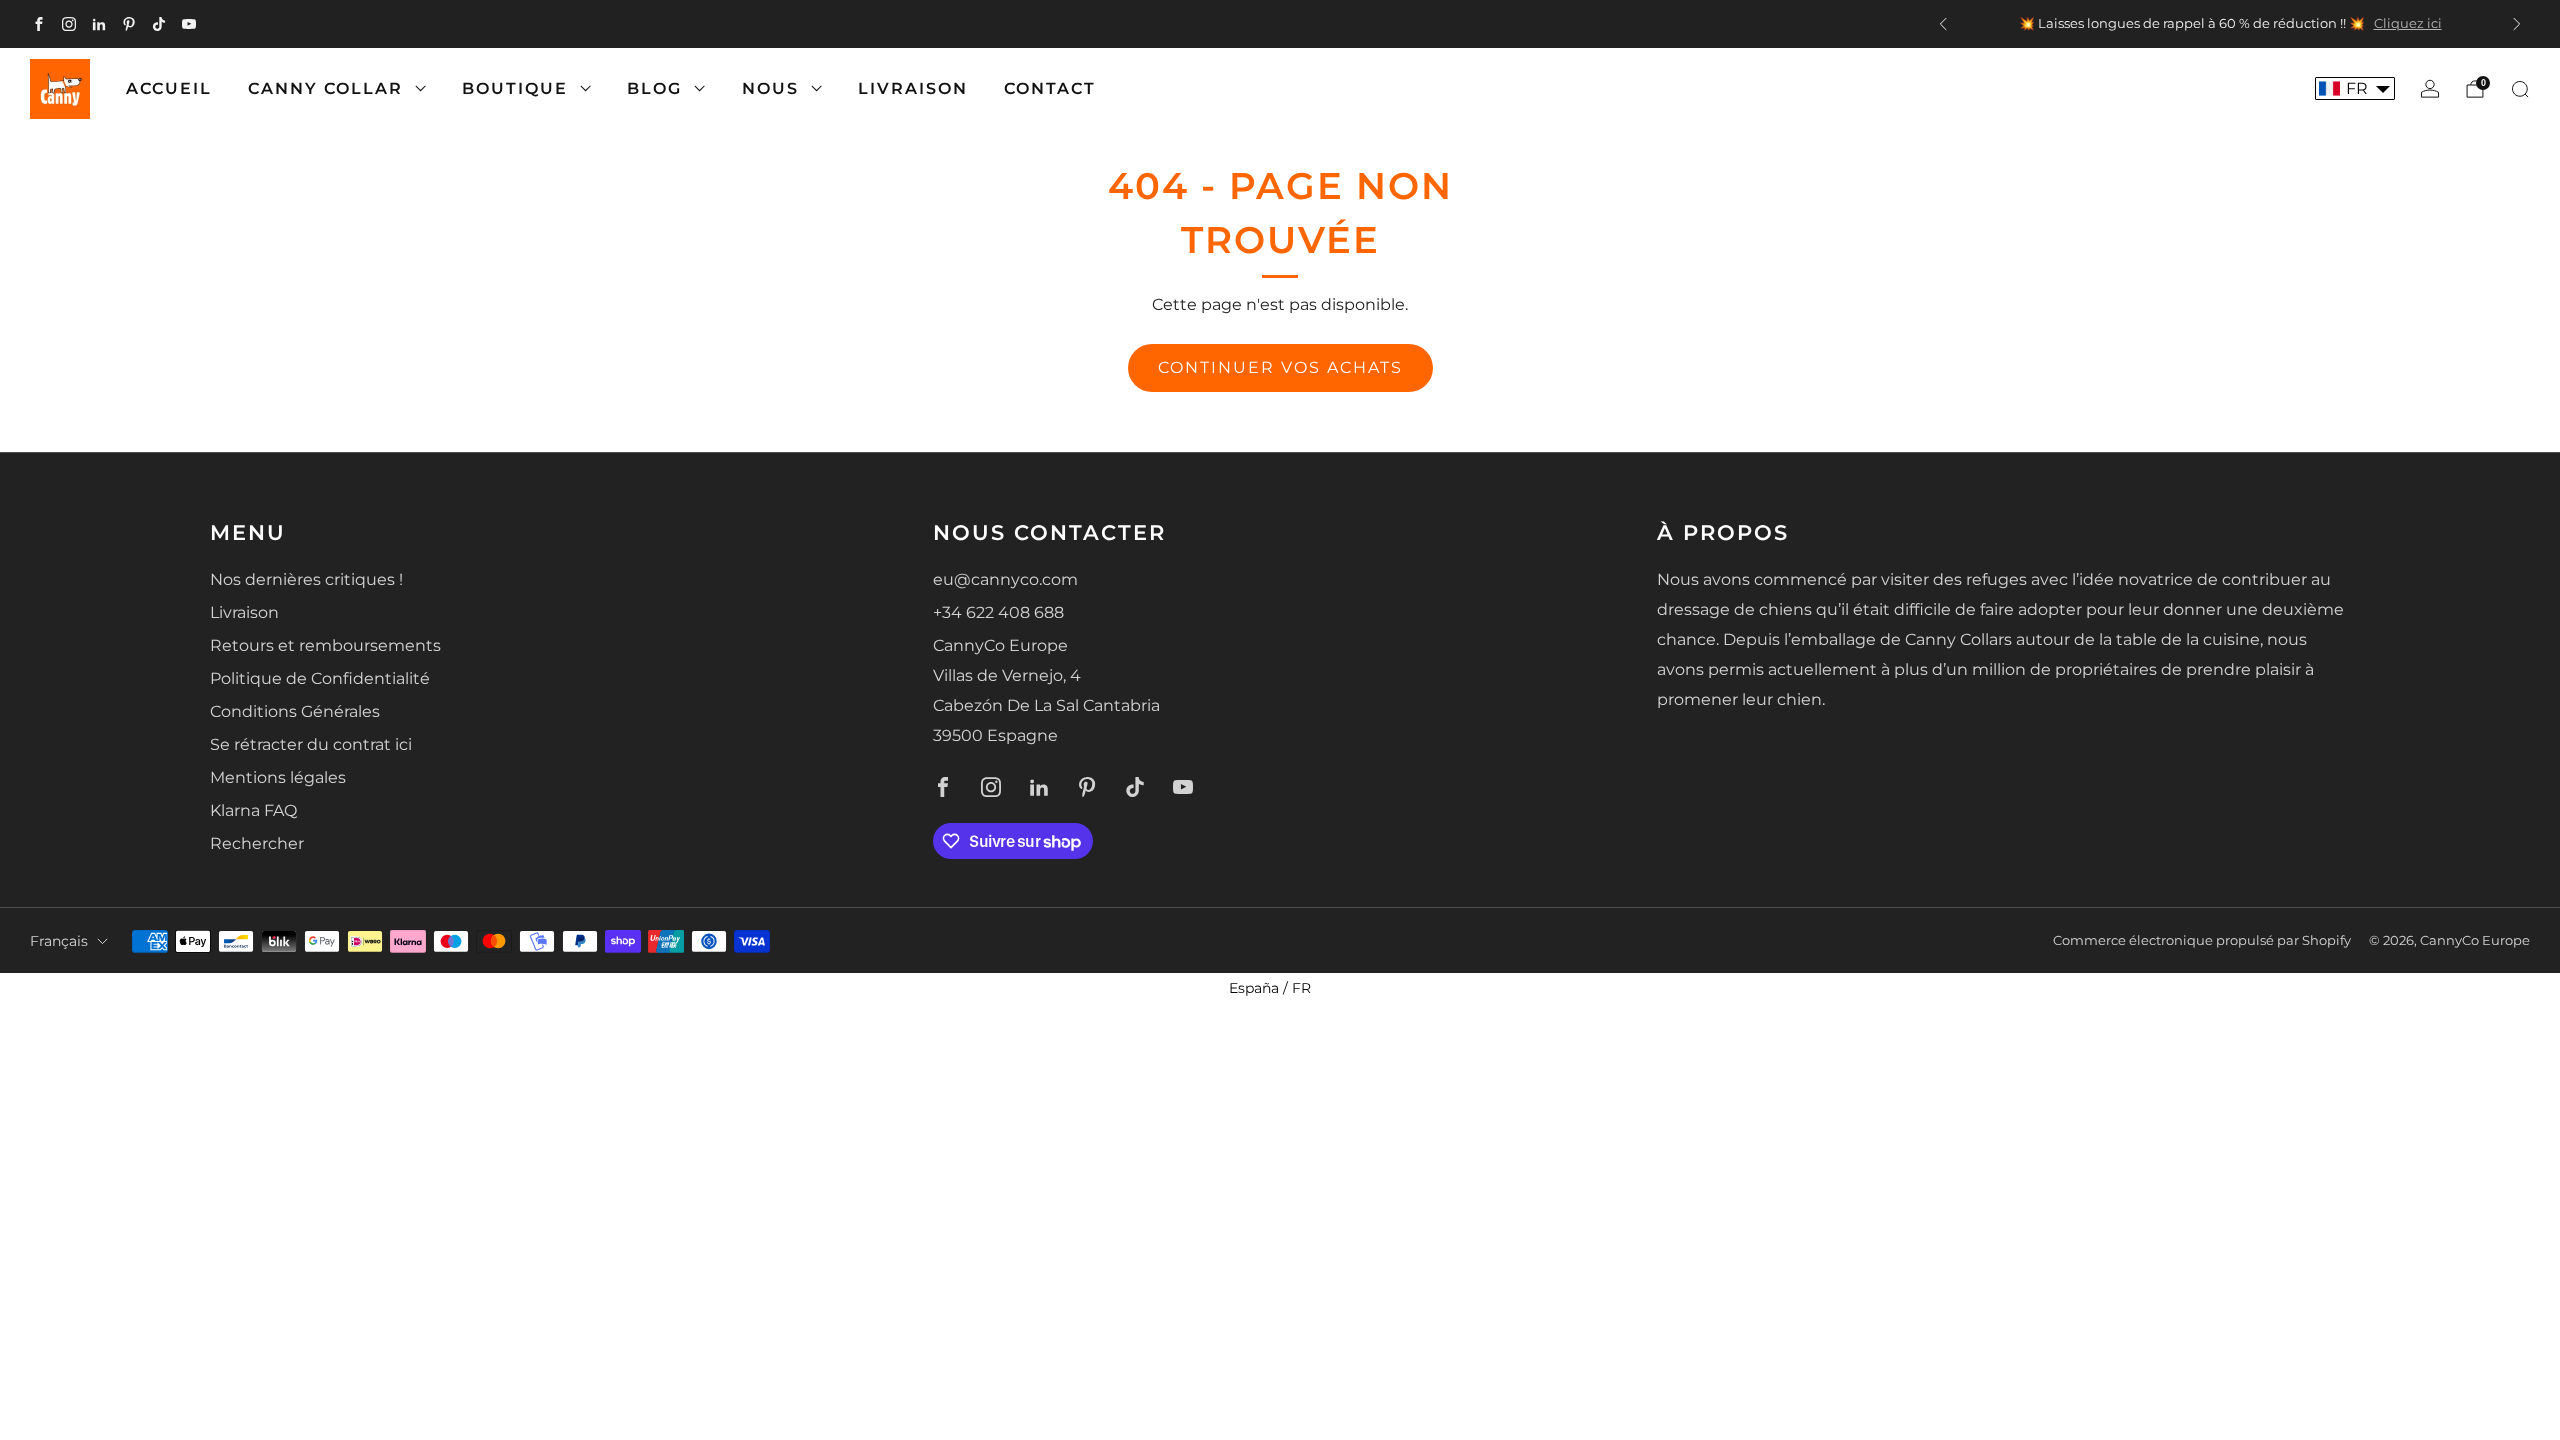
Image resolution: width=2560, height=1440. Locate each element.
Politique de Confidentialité (320, 678)
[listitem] (2230, 24)
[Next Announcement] (2517, 24)
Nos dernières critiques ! (306, 579)
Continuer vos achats (1280, 367)
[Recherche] (2520, 89)
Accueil (169, 88)
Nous (770, 88)
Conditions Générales (295, 711)
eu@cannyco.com (1005, 579)
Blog (654, 88)
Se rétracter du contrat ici (311, 744)
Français (59, 941)
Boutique (515, 88)
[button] (2355, 88)
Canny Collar (325, 88)
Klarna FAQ (253, 810)
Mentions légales (278, 777)
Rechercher (257, 843)
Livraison (913, 88)
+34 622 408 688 (998, 612)
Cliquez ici (2408, 23)
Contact (1050, 88)
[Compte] (2430, 89)
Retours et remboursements (325, 645)
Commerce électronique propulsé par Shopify (2202, 940)
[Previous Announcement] (1943, 24)
